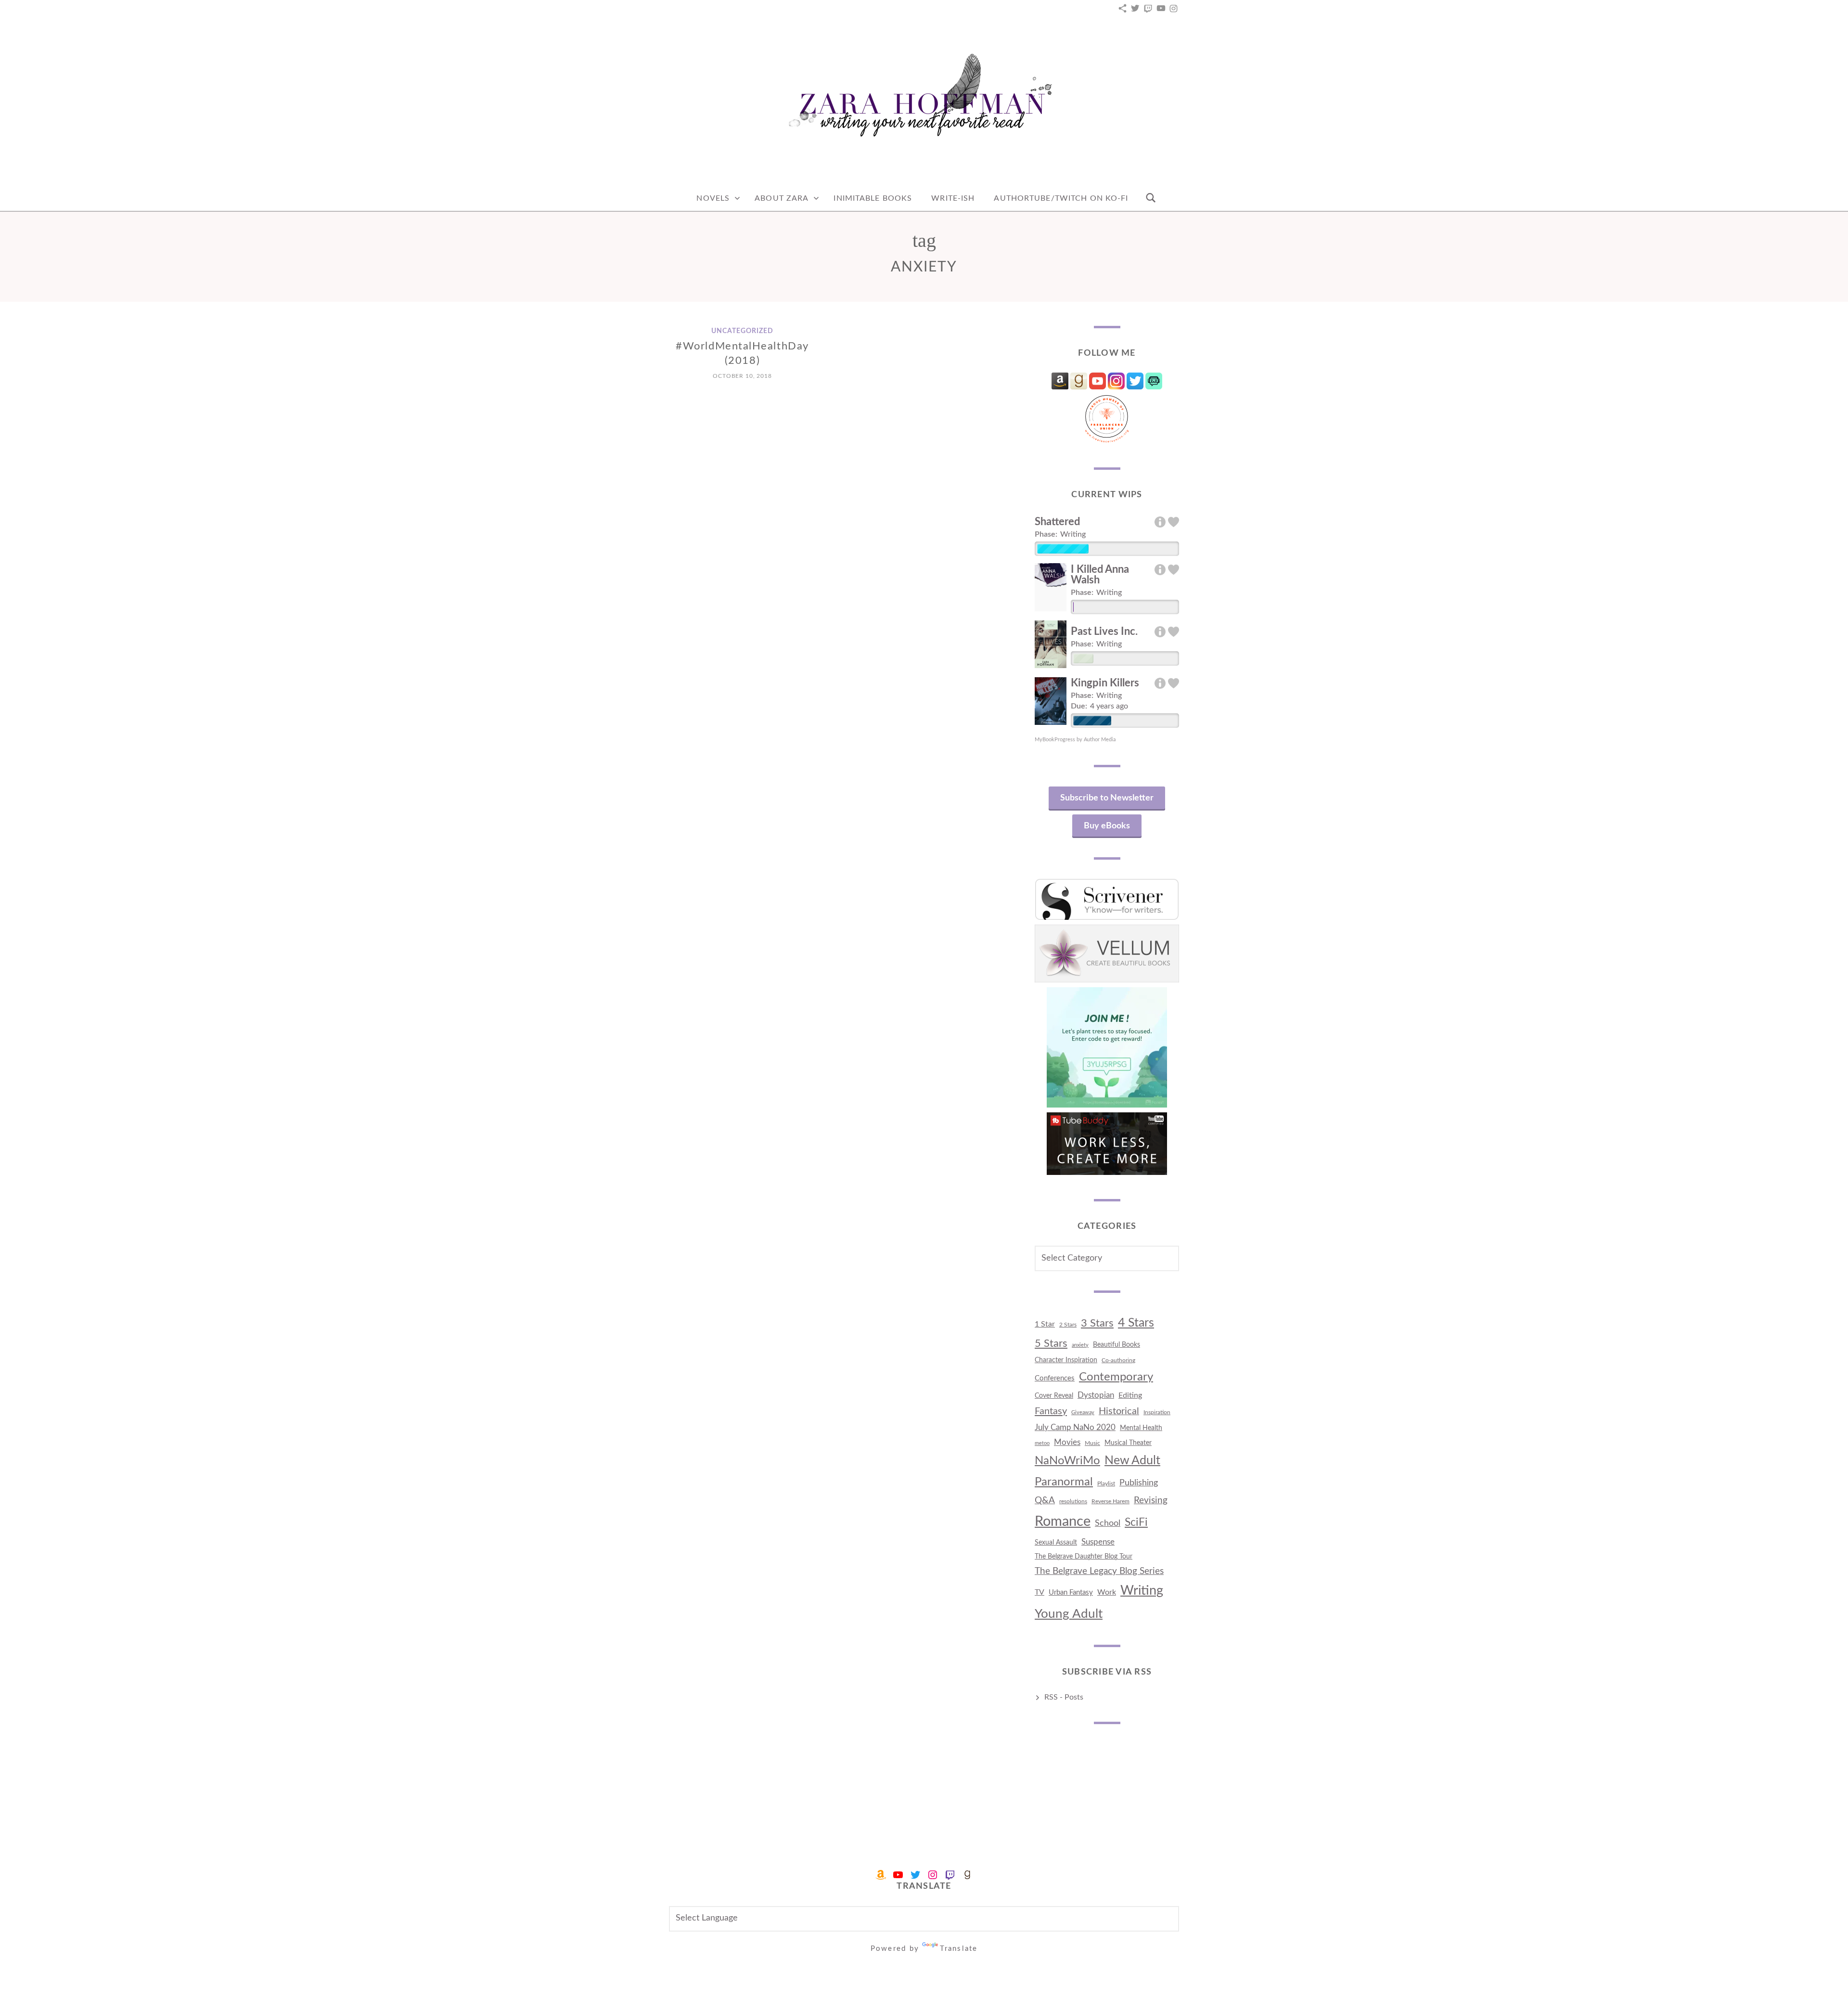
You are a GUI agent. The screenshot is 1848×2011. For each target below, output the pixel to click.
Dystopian (1096, 1395)
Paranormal (1064, 1482)
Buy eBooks (1107, 826)
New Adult (1132, 1461)
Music (1092, 1443)
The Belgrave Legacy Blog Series (1099, 1571)
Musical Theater (1128, 1443)
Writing (1142, 1591)
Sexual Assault (1056, 1543)
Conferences (1055, 1378)
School (1108, 1523)
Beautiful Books (1116, 1345)
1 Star (1045, 1324)
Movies (1067, 1442)
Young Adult (1069, 1614)
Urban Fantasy (1071, 1592)
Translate (959, 1949)
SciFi (1136, 1522)
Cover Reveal (1054, 1396)
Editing (1130, 1395)
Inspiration (1157, 1412)
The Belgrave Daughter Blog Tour (1084, 1557)
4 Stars (1136, 1323)
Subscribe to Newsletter (1107, 798)
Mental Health (1141, 1428)
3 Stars (1097, 1323)
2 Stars (1068, 1325)
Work (1107, 1592)
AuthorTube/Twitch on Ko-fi (1061, 198)
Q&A (1045, 1501)
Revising (1151, 1501)
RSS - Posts (1064, 1697)
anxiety (1080, 1345)
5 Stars (1051, 1343)
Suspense (1098, 1542)
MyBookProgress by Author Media (1075, 740)
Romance (1063, 1521)
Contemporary (1116, 1377)
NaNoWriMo (1067, 1461)
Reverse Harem (1110, 1501)
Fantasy (1051, 1411)
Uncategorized (742, 332)
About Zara (782, 198)
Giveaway (1083, 1412)
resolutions (1073, 1501)
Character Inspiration (1066, 1360)
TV (1039, 1592)
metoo (1042, 1443)
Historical (1119, 1411)
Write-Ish (953, 198)
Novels (713, 198)
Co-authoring (1118, 1360)
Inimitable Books (873, 198)
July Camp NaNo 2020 (1075, 1427)
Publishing (1139, 1483)
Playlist (1106, 1483)
